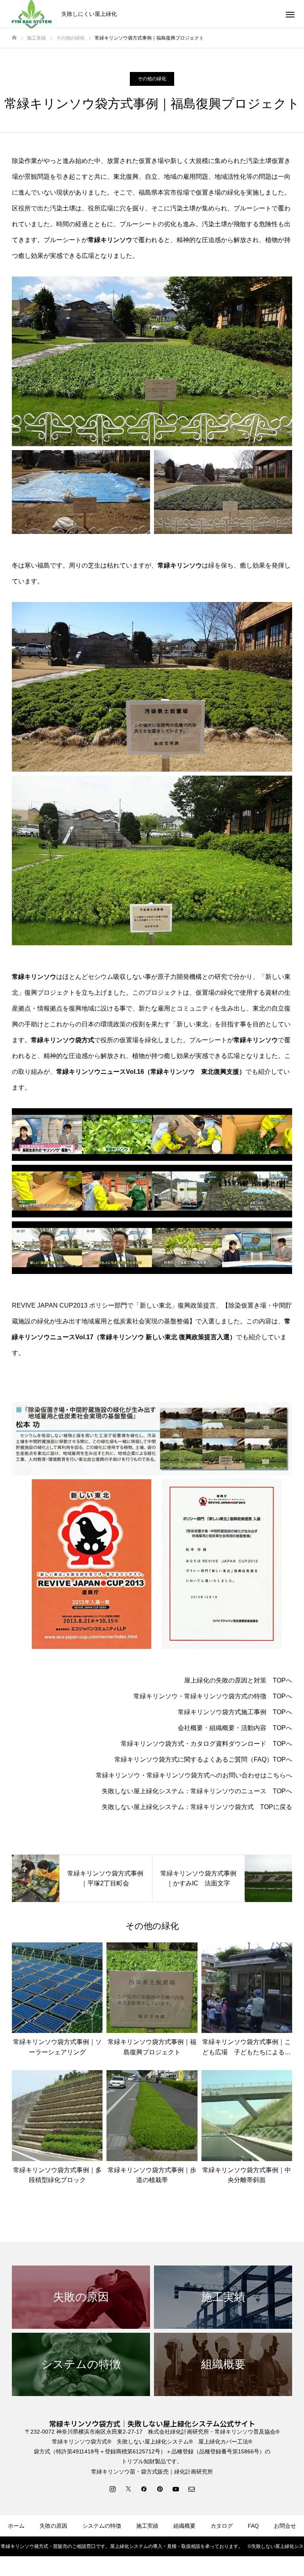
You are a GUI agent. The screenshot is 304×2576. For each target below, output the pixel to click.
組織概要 (184, 2526)
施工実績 (147, 2526)
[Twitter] (128, 2489)
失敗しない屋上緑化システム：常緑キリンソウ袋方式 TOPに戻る (197, 1807)
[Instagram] (112, 2489)
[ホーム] (14, 38)
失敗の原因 (53, 2526)
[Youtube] (176, 2489)
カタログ (222, 2526)
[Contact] (192, 2489)
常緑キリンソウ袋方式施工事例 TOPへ (235, 1712)
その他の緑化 (152, 79)
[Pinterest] (160, 2489)
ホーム (16, 2526)
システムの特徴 (102, 2526)
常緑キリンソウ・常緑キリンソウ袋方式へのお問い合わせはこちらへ (194, 1775)
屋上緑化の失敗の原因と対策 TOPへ (238, 1680)
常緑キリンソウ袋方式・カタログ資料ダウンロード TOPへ (206, 1744)
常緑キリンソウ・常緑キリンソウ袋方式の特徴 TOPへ (213, 1696)
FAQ (253, 2526)
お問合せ (285, 2526)
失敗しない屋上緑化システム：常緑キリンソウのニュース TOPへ (197, 1791)
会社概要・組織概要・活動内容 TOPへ (235, 1728)
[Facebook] (144, 2489)
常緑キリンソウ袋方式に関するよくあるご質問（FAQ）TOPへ (203, 1759)
